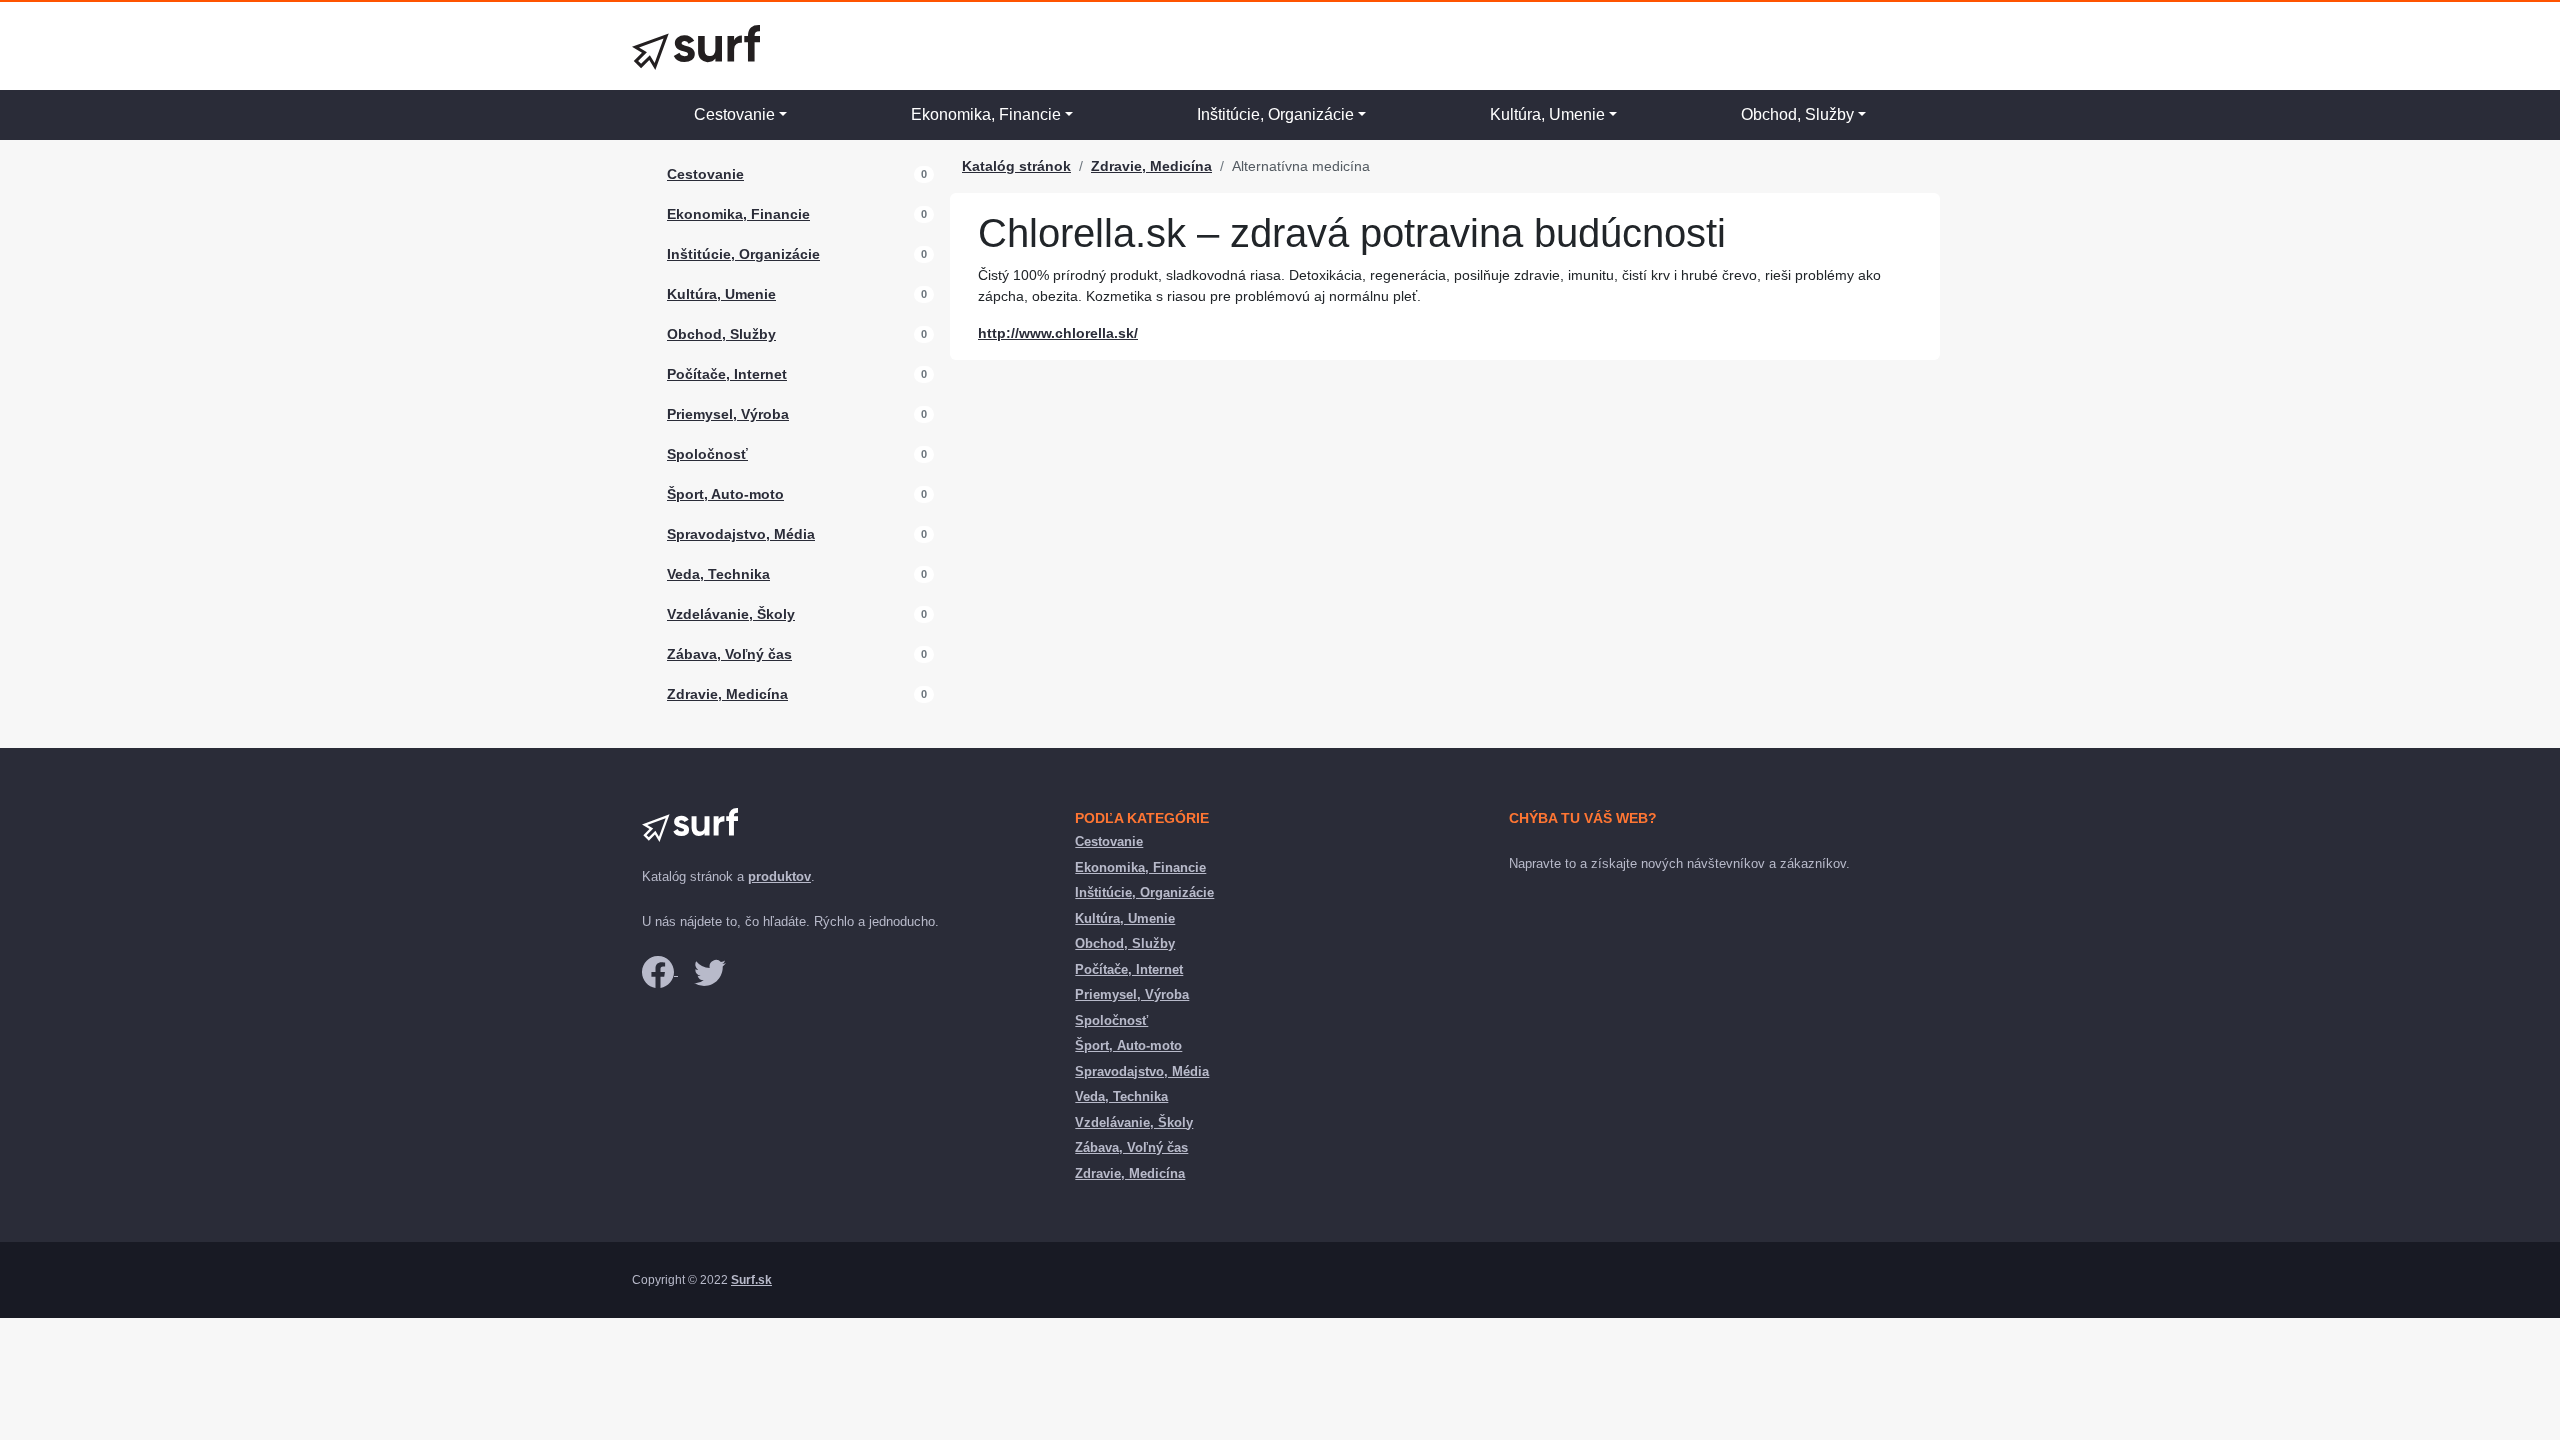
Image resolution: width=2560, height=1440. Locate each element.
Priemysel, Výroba (728, 414)
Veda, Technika (718, 574)
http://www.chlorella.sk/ (1058, 333)
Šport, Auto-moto (725, 494)
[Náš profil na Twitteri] (710, 970)
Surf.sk (751, 1280)
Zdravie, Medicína (727, 694)
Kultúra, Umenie (1547, 114)
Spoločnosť (707, 454)
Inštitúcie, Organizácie (1275, 114)
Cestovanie (734, 114)
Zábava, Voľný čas (729, 654)
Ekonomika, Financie (986, 114)
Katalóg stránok (1016, 166)
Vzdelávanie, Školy (731, 614)
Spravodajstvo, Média (741, 534)
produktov (779, 876)
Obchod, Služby (1797, 114)
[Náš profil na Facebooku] (660, 970)
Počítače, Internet (727, 374)
